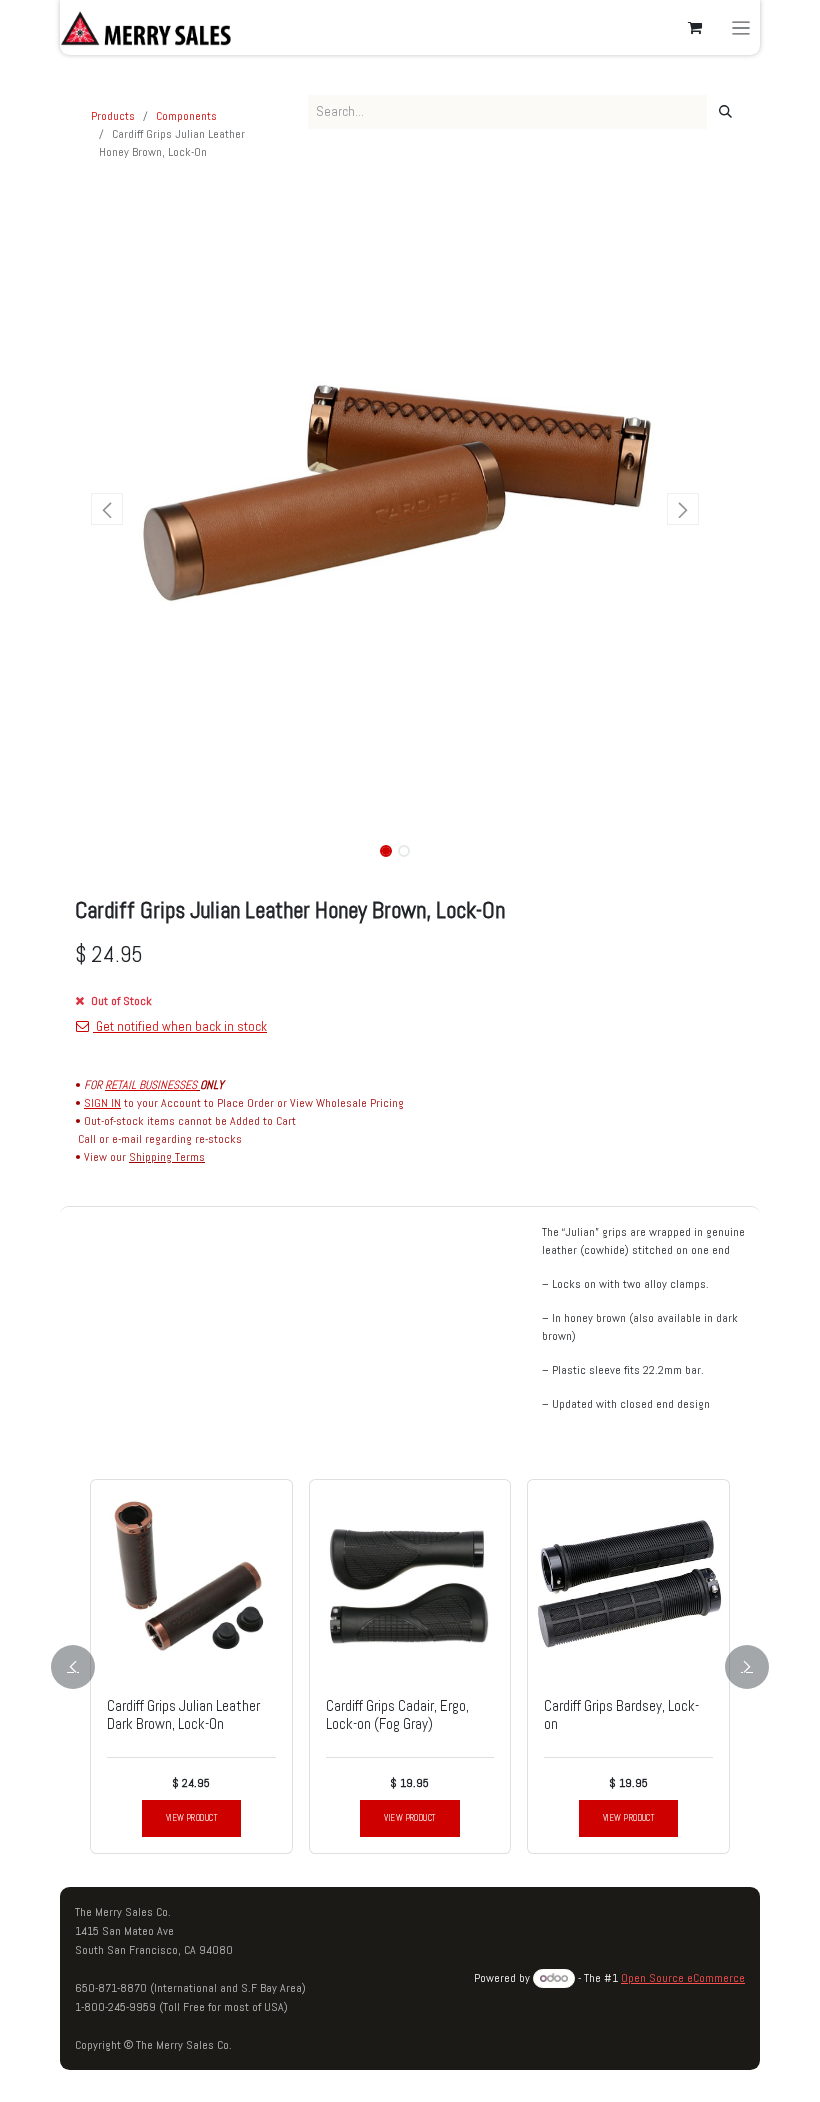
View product (191, 1818)
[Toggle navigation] (741, 27)
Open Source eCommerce (683, 1978)
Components (186, 116)
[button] (107, 509)
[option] (410, 1666)
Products (113, 116)
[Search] (725, 112)
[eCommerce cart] (695, 28)
